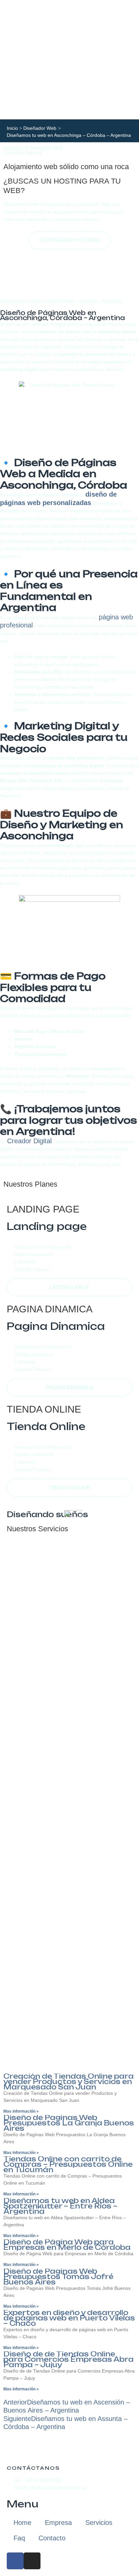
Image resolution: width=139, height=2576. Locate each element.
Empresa (58, 2523)
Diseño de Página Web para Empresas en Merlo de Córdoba (67, 2245)
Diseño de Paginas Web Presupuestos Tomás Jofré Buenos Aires (58, 2277)
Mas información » (21, 2111)
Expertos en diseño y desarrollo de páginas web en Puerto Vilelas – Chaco (69, 2318)
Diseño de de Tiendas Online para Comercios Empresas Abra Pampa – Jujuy (68, 2359)
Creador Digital (30, 1141)
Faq (19, 2538)
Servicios (99, 2523)
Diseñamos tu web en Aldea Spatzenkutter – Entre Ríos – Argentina (60, 2206)
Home (22, 2523)
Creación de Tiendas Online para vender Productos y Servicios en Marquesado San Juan (68, 2082)
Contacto (52, 2538)
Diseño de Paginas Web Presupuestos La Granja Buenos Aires (69, 2123)
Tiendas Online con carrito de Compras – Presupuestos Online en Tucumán (68, 2164)
